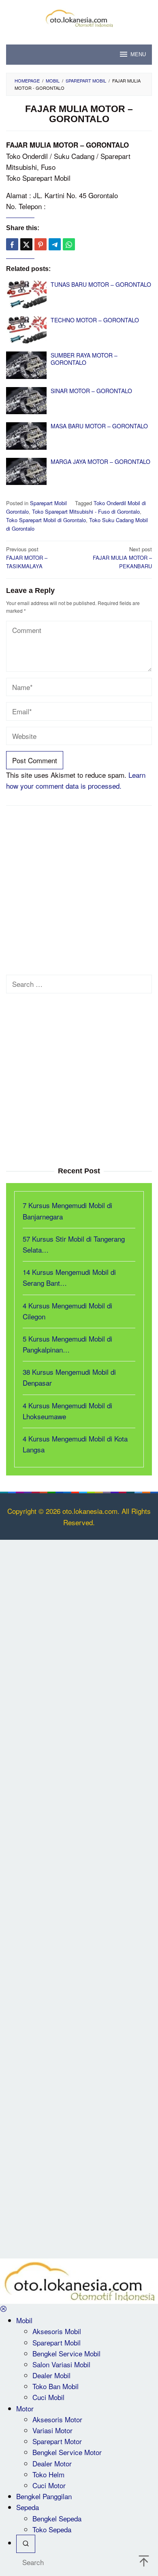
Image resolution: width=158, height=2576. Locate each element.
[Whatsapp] (69, 244)
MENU (138, 54)
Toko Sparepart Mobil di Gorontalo (46, 520)
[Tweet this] (26, 244)
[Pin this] (41, 244)
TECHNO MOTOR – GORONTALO (95, 320)
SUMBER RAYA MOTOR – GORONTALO (84, 359)
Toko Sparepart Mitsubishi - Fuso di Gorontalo (86, 511)
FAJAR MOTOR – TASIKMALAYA (27, 558)
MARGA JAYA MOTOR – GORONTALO (100, 461)
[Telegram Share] (55, 244)
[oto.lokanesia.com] (79, 17)
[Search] (26, 2544)
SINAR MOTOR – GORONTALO (91, 391)
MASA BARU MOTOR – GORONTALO (99, 426)
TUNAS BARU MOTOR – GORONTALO (101, 284)
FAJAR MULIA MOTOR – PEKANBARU (122, 558)
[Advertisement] (79, 893)
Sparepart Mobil (48, 503)
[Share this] (12, 244)
